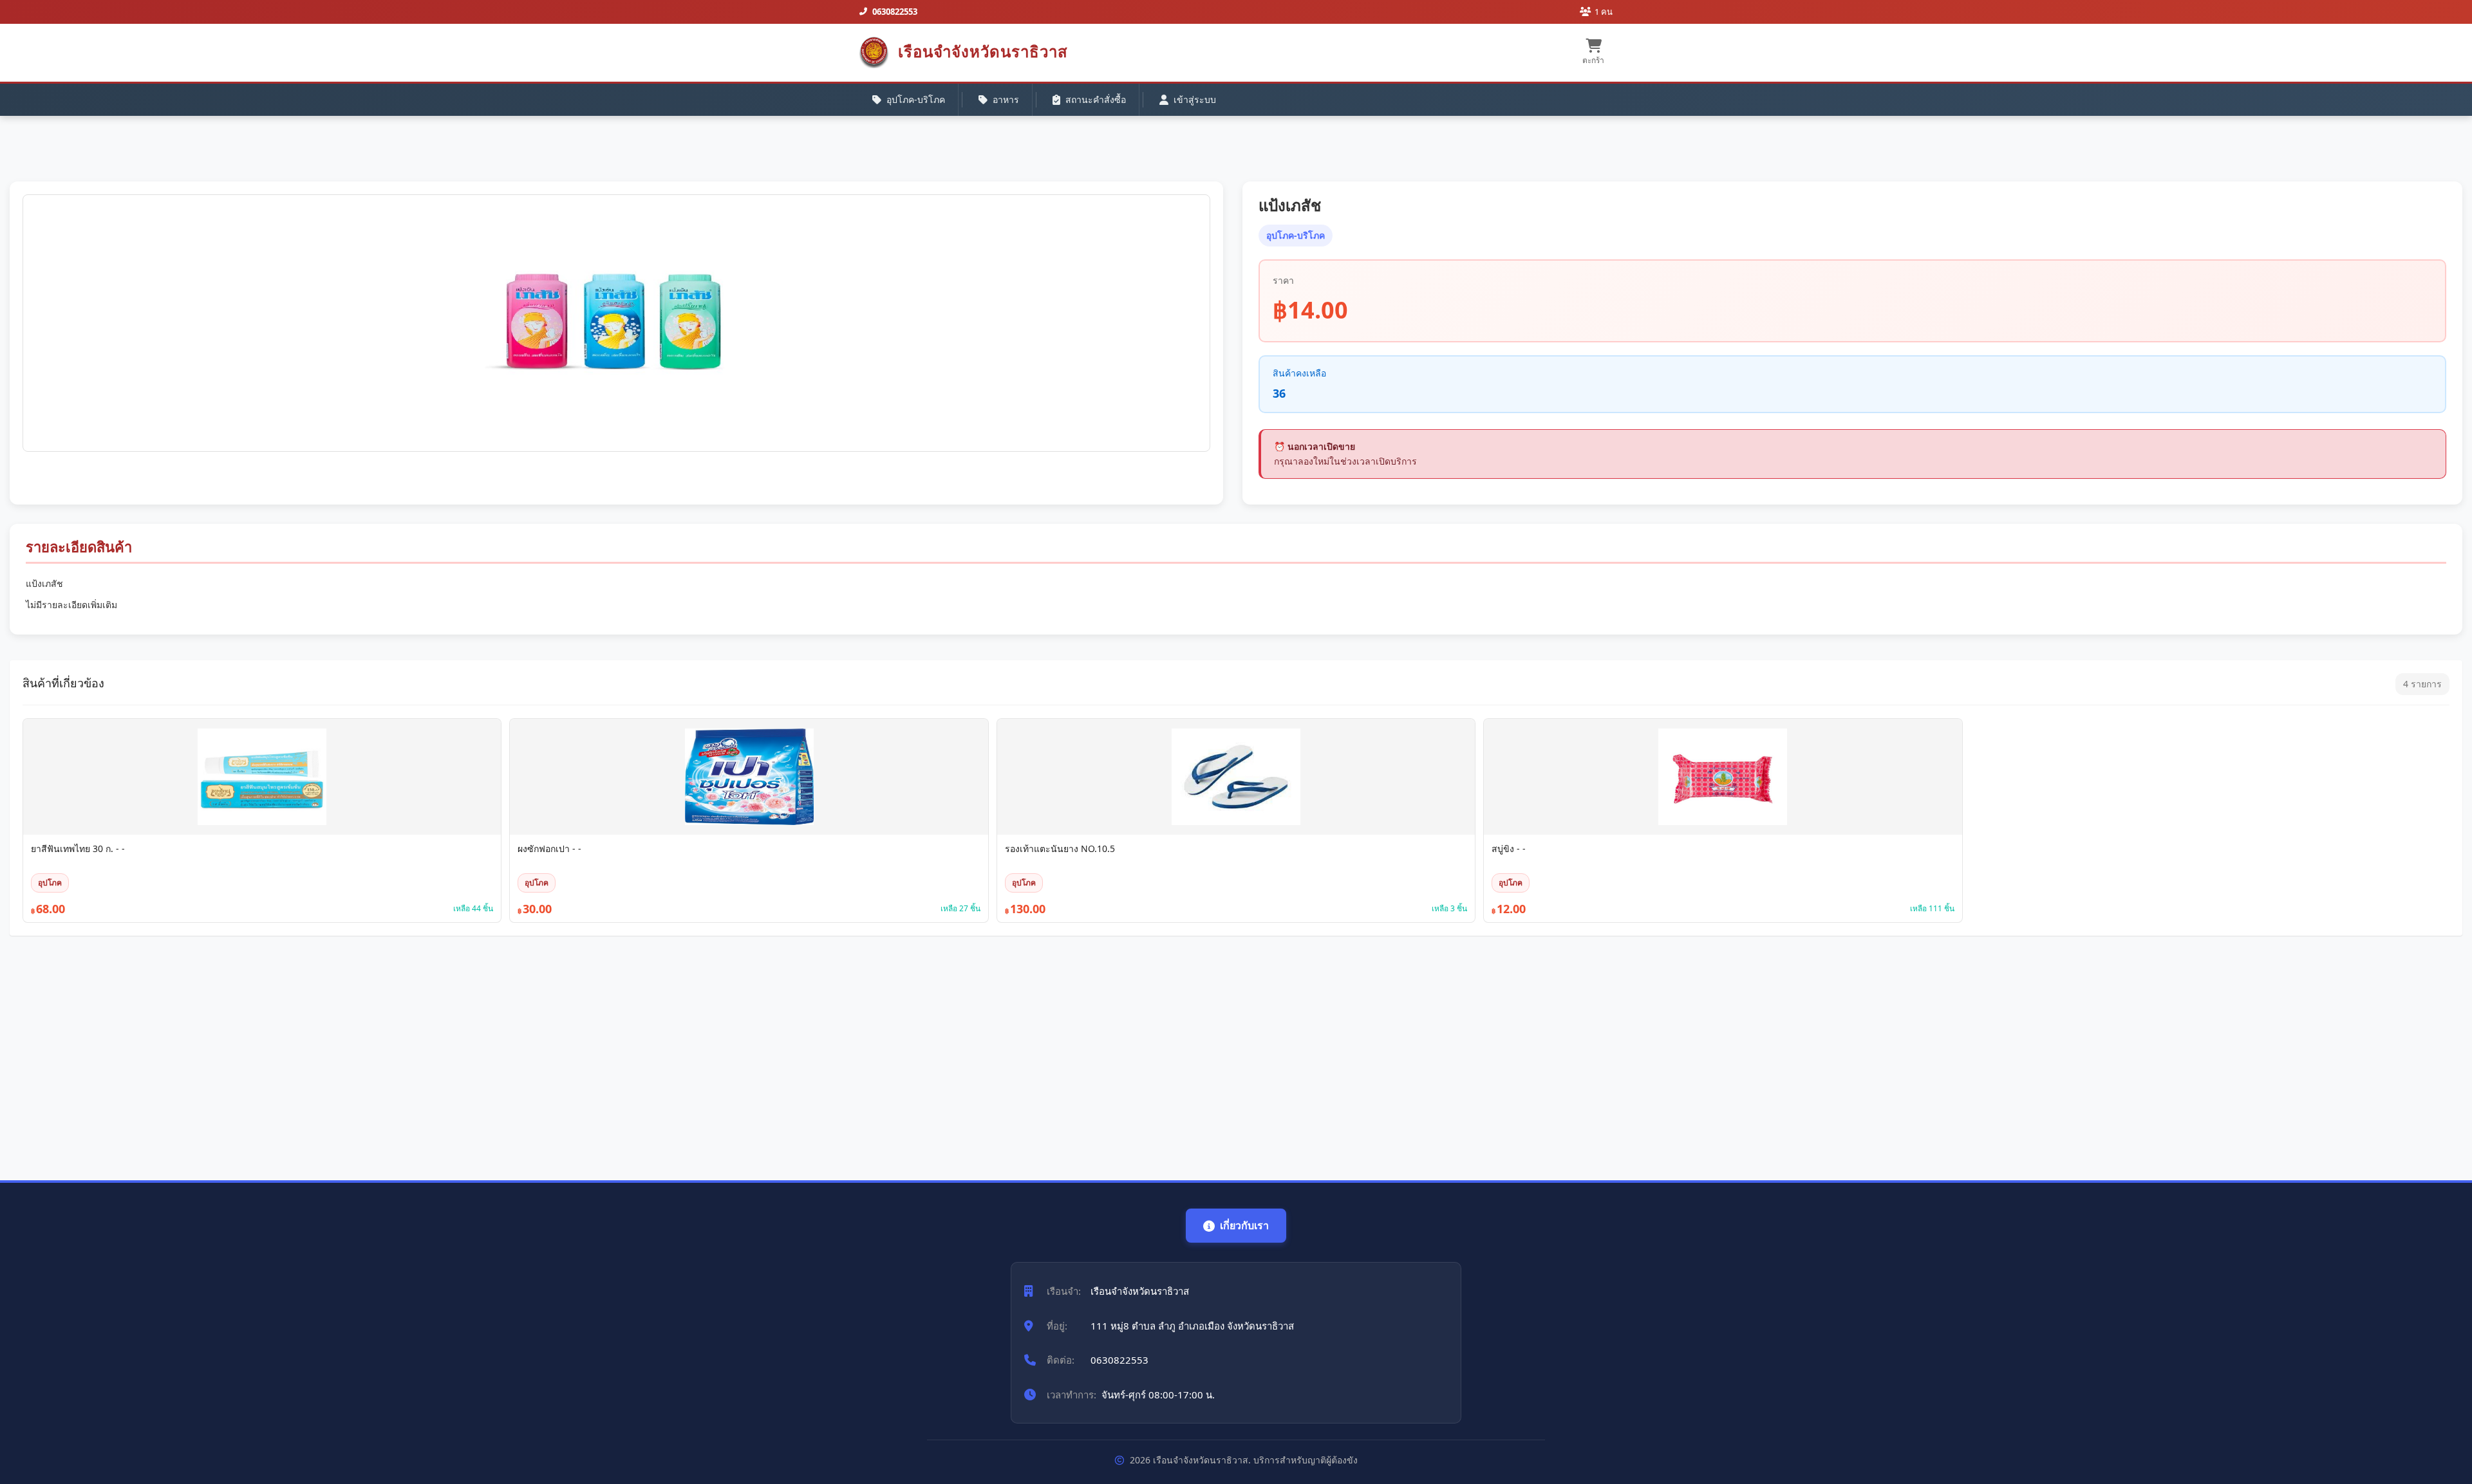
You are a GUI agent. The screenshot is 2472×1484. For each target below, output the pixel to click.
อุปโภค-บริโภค (916, 99)
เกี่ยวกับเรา (1244, 1225)
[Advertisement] (396, 1052)
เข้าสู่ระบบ (1195, 99)
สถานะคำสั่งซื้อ (1096, 99)
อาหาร (1006, 99)
